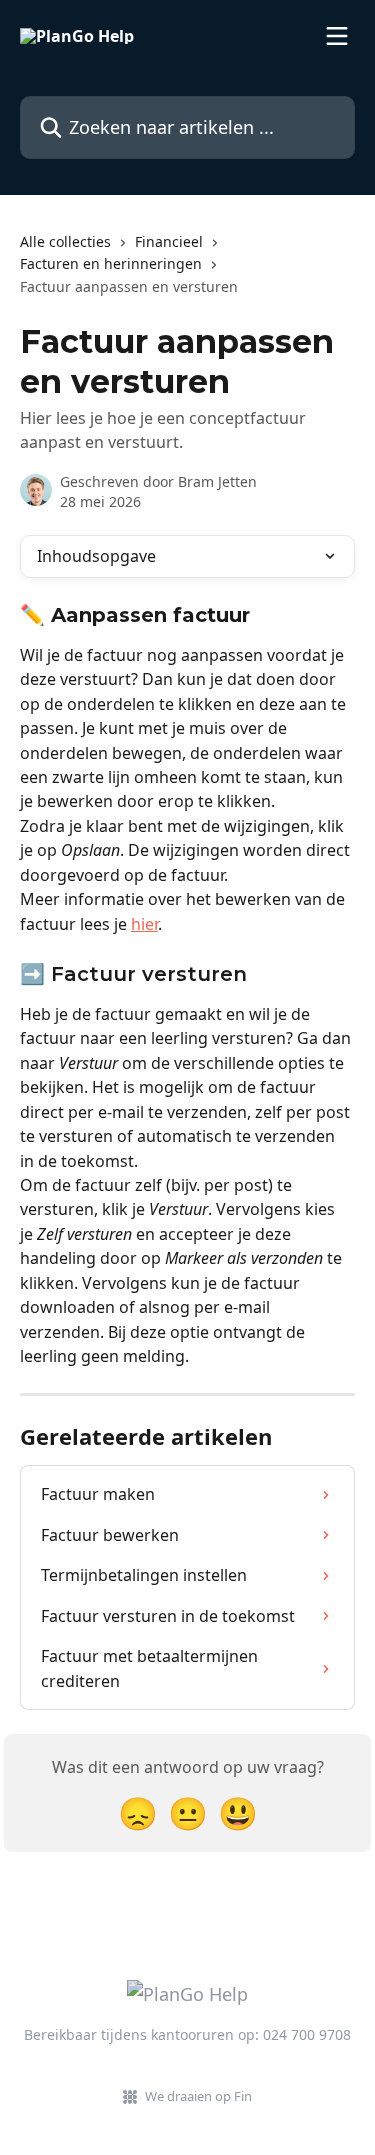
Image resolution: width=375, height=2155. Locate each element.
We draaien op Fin (198, 2096)
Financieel (169, 241)
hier (144, 924)
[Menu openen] (337, 36)
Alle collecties (65, 241)
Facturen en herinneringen (111, 263)
